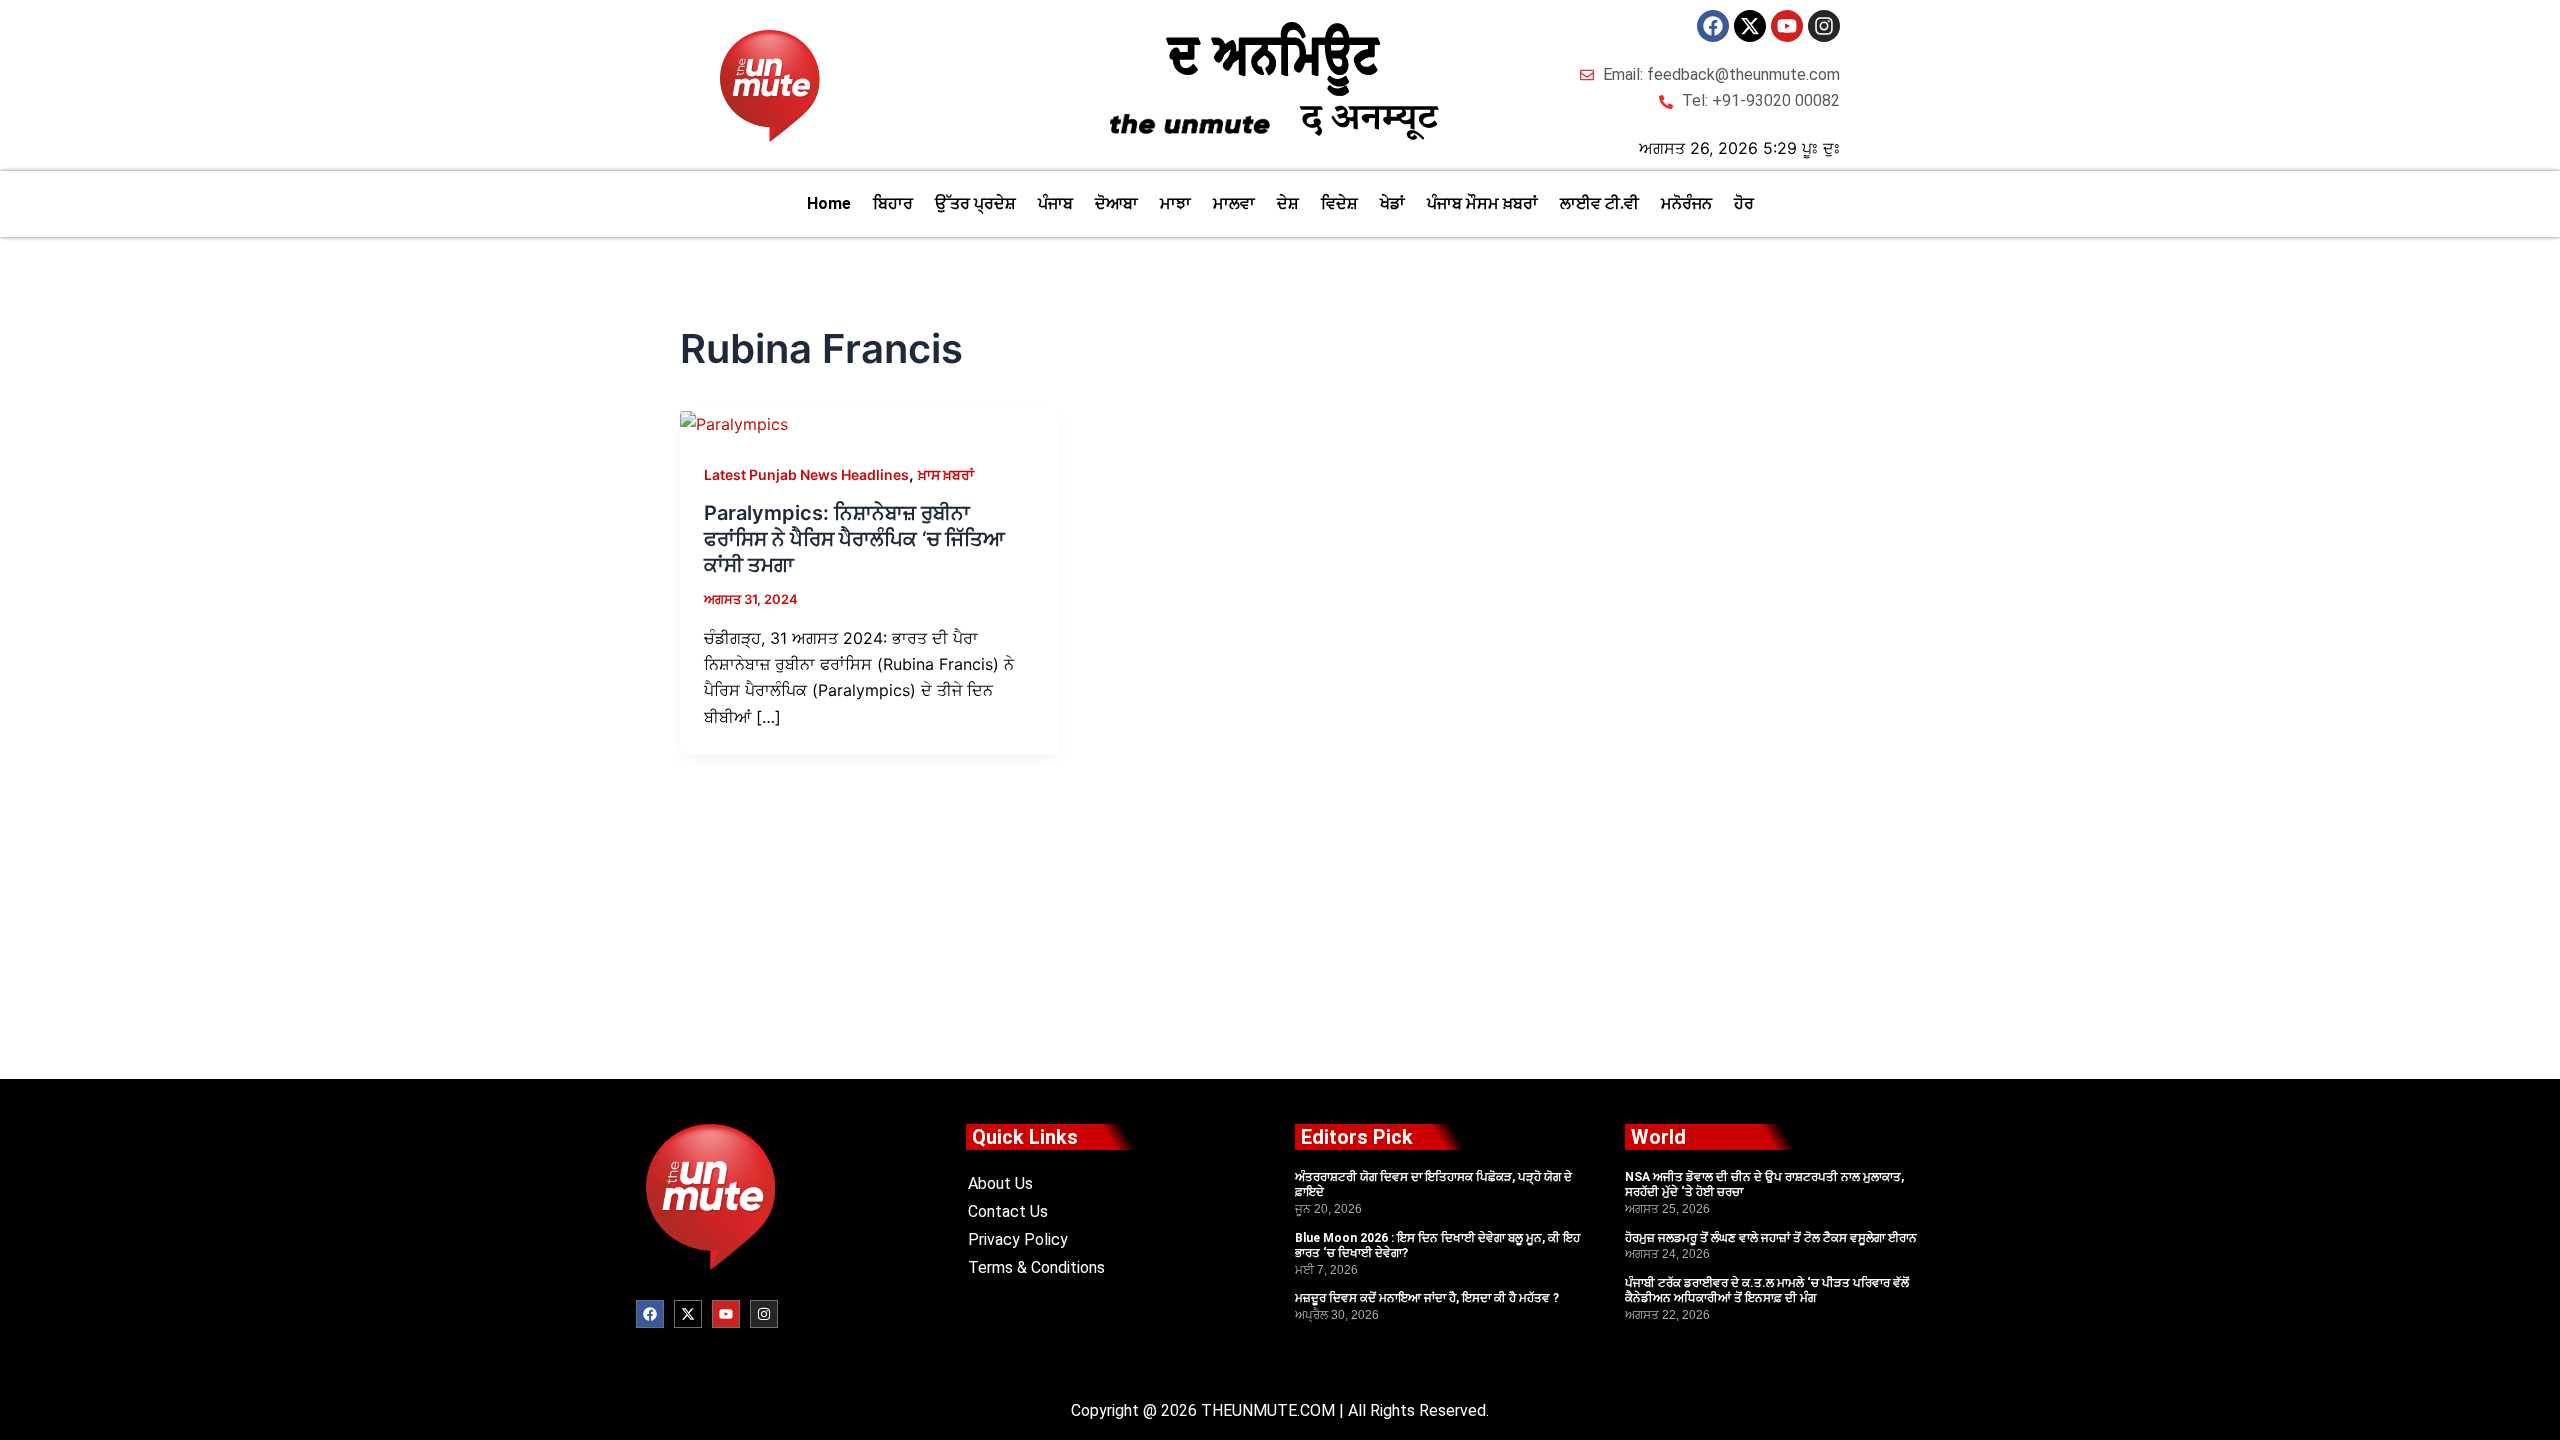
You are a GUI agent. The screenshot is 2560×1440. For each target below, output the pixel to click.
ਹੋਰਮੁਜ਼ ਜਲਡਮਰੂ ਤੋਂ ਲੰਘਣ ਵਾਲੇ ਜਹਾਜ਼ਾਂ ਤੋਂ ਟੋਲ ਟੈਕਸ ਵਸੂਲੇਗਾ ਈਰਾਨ (1771, 1238)
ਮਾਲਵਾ (1234, 203)
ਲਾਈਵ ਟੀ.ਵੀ (1599, 203)
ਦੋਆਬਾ (1116, 203)
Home (829, 203)
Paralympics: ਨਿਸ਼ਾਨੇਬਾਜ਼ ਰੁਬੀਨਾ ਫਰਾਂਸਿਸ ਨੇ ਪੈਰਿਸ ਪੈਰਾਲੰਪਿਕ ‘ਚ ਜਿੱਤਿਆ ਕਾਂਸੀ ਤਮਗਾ (854, 539)
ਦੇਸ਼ (1288, 203)
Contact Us (1008, 1211)
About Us (1000, 1183)
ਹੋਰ (1744, 203)
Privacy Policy (1018, 1239)
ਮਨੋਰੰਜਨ (1686, 203)
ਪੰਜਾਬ (1055, 203)
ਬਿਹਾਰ (893, 203)
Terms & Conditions (1036, 1267)
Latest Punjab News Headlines (806, 474)
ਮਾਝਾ (1175, 203)
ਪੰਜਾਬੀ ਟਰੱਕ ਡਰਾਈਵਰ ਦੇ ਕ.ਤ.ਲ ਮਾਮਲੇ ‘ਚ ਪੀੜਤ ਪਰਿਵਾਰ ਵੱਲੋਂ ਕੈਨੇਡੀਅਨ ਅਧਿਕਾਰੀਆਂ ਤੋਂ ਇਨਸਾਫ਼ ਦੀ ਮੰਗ (1767, 1291)
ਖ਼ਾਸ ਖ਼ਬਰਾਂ (946, 474)
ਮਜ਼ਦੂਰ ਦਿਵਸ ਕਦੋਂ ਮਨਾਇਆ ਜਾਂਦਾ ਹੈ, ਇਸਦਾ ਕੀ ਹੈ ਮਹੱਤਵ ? (1427, 1298)
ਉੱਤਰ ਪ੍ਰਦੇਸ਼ (975, 203)
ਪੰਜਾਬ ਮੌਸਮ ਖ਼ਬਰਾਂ (1482, 203)
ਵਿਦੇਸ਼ (1339, 203)
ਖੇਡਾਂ (1392, 203)
